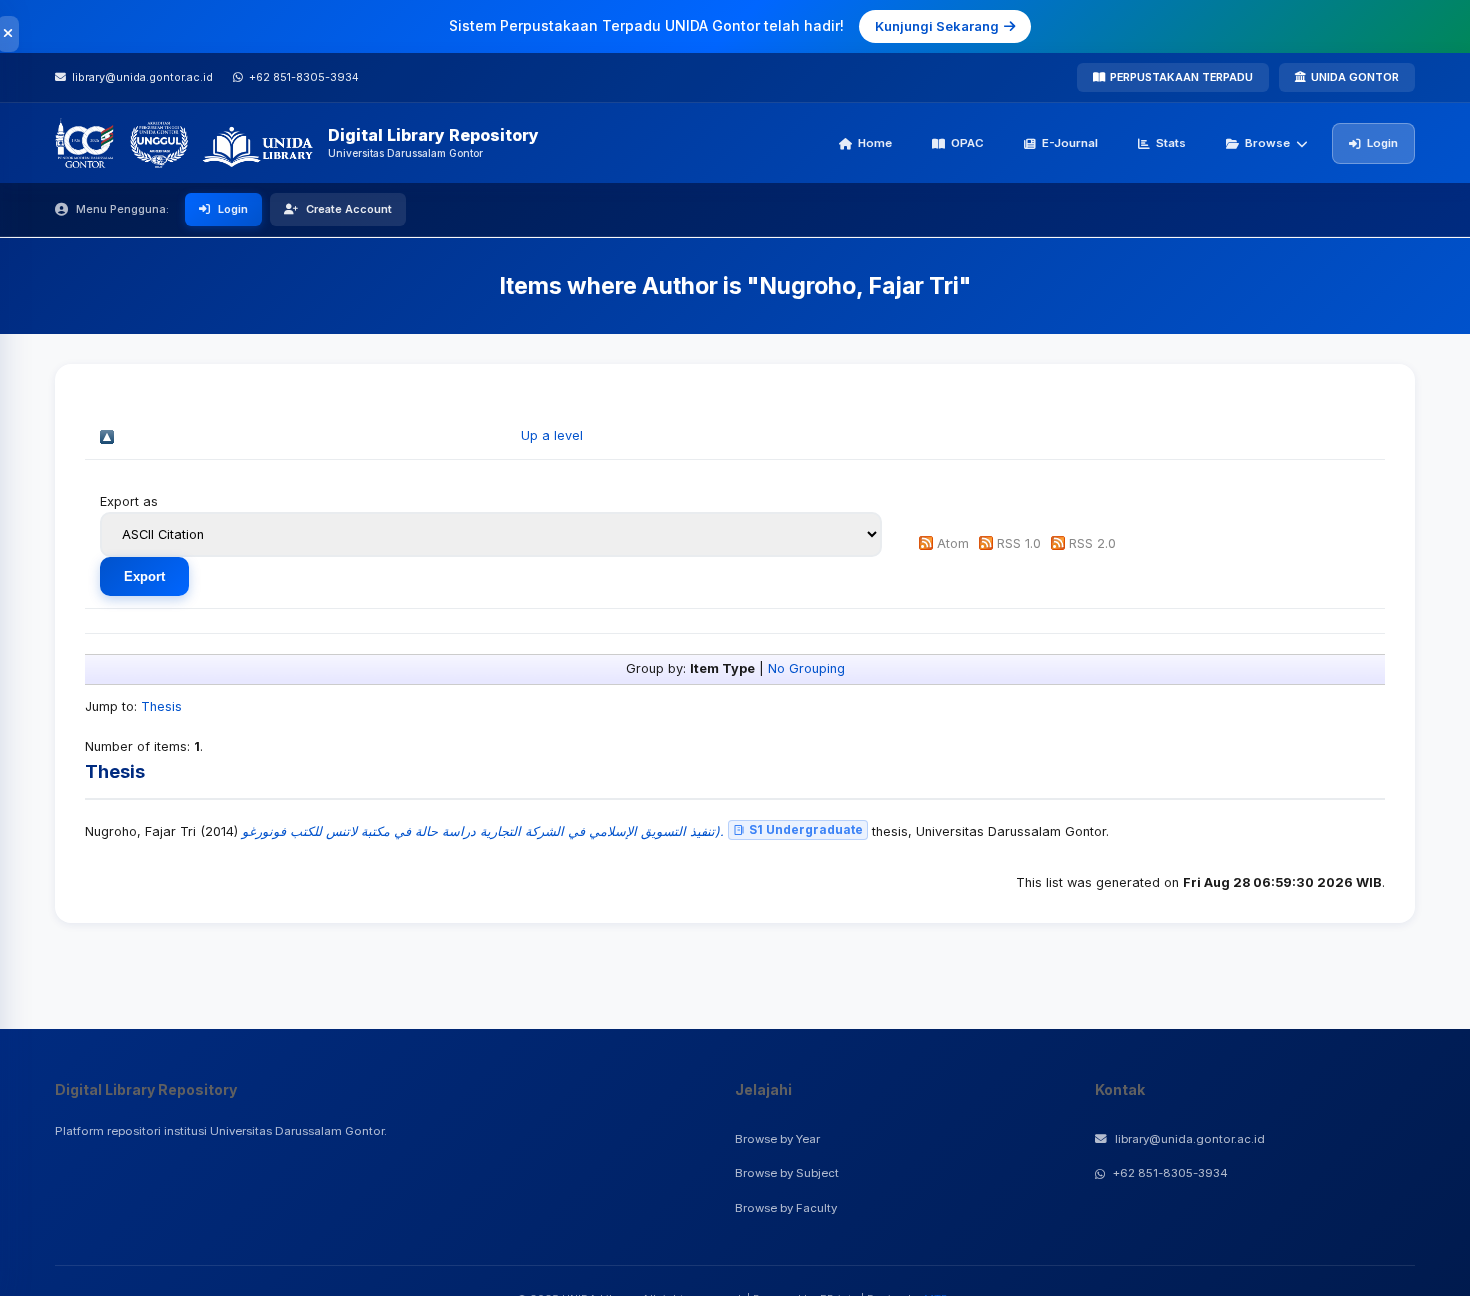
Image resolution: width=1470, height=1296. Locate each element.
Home (875, 143)
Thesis (161, 706)
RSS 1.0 (1019, 543)
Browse (1267, 143)
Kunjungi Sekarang (937, 26)
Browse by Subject (787, 1173)
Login (1382, 143)
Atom (953, 543)
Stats (1171, 143)
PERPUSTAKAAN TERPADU (1181, 77)
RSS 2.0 (1092, 543)
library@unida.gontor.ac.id (1190, 1139)
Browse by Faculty (786, 1208)
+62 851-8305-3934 (1170, 1173)
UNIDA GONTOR (1355, 77)
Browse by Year (777, 1139)
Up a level (552, 435)
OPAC (967, 143)
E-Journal (1070, 143)
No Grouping (806, 668)
